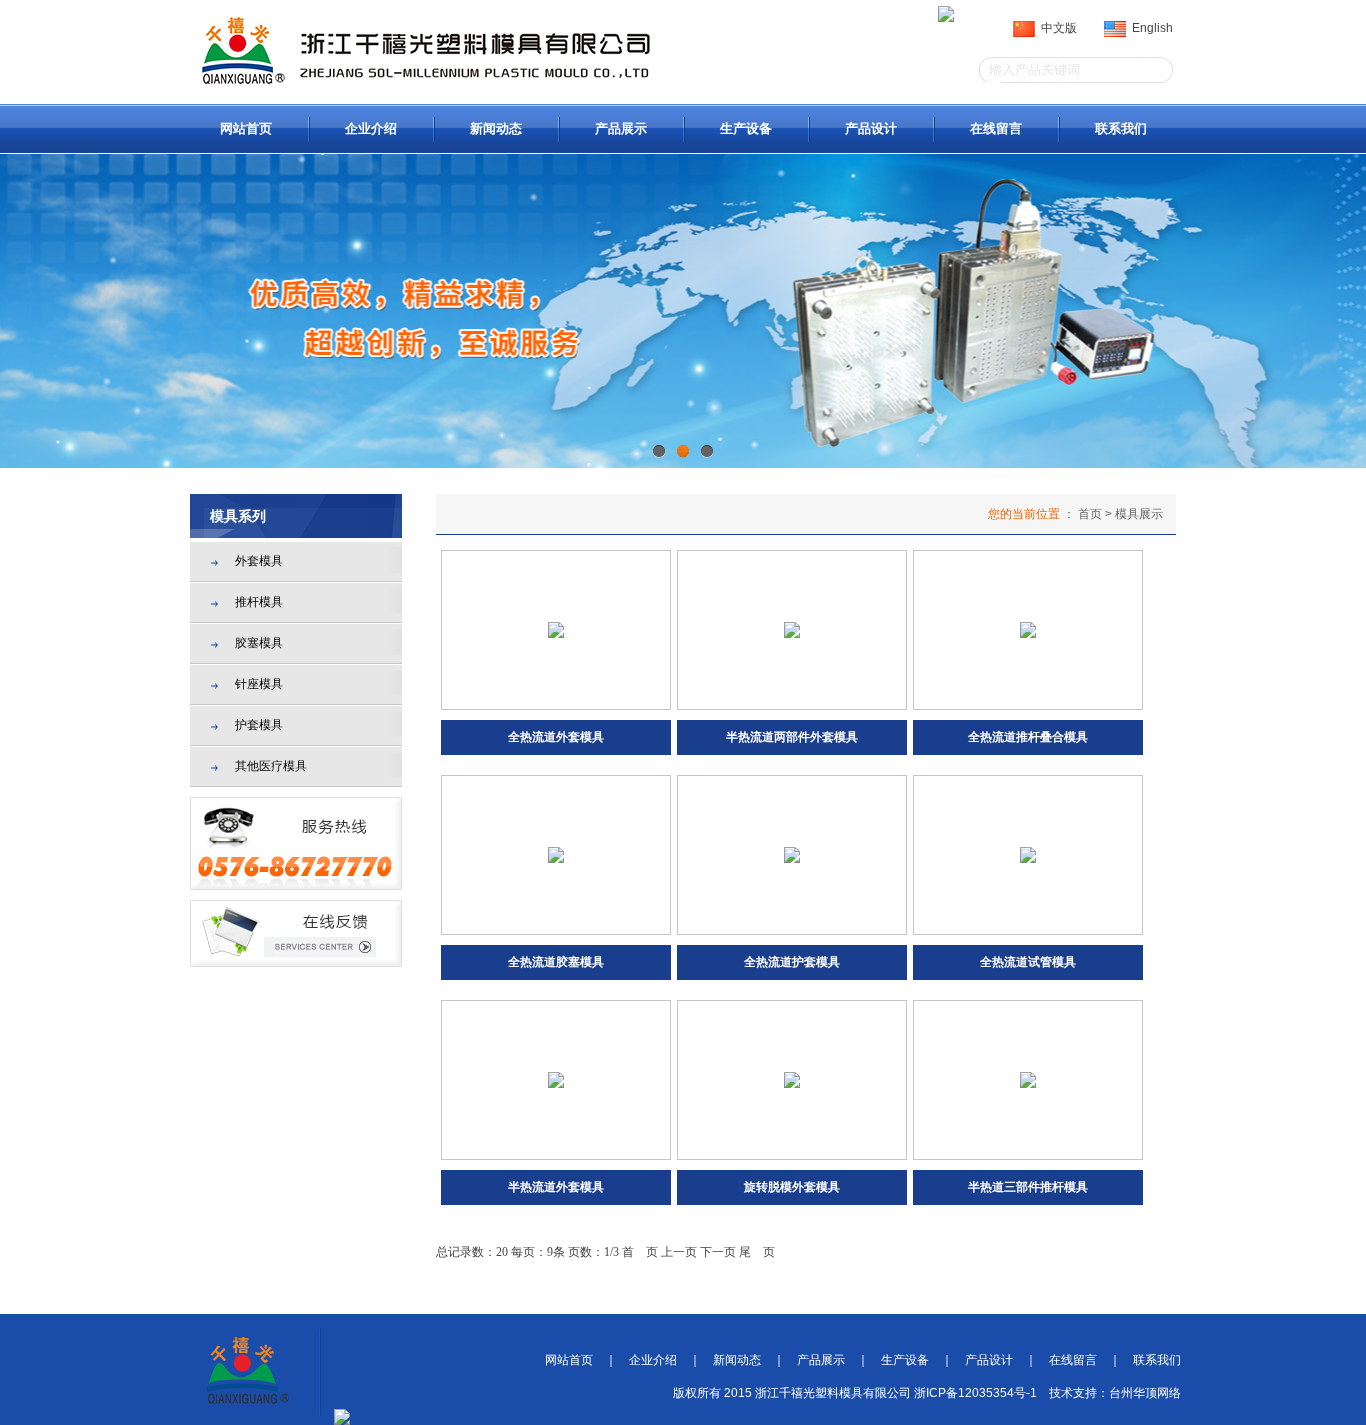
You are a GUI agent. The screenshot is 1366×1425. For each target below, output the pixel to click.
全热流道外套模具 (556, 737)
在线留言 (996, 128)
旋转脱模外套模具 (792, 1187)
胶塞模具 (259, 643)
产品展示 (621, 128)
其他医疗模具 (271, 766)
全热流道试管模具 (1028, 962)
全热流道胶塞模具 (556, 962)
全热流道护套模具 (792, 962)
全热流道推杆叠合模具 (1028, 737)
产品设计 (871, 128)
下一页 (718, 1252)
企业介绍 (371, 128)
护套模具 (259, 725)
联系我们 (1121, 128)
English (1149, 28)
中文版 (1056, 28)
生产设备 (746, 128)
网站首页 (246, 128)
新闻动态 (496, 128)
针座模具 (259, 684)
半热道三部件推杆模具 (1028, 1187)
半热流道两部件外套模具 (792, 737)
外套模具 (259, 561)
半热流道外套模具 (556, 1187)
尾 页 (757, 1252)
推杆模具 (259, 602)
